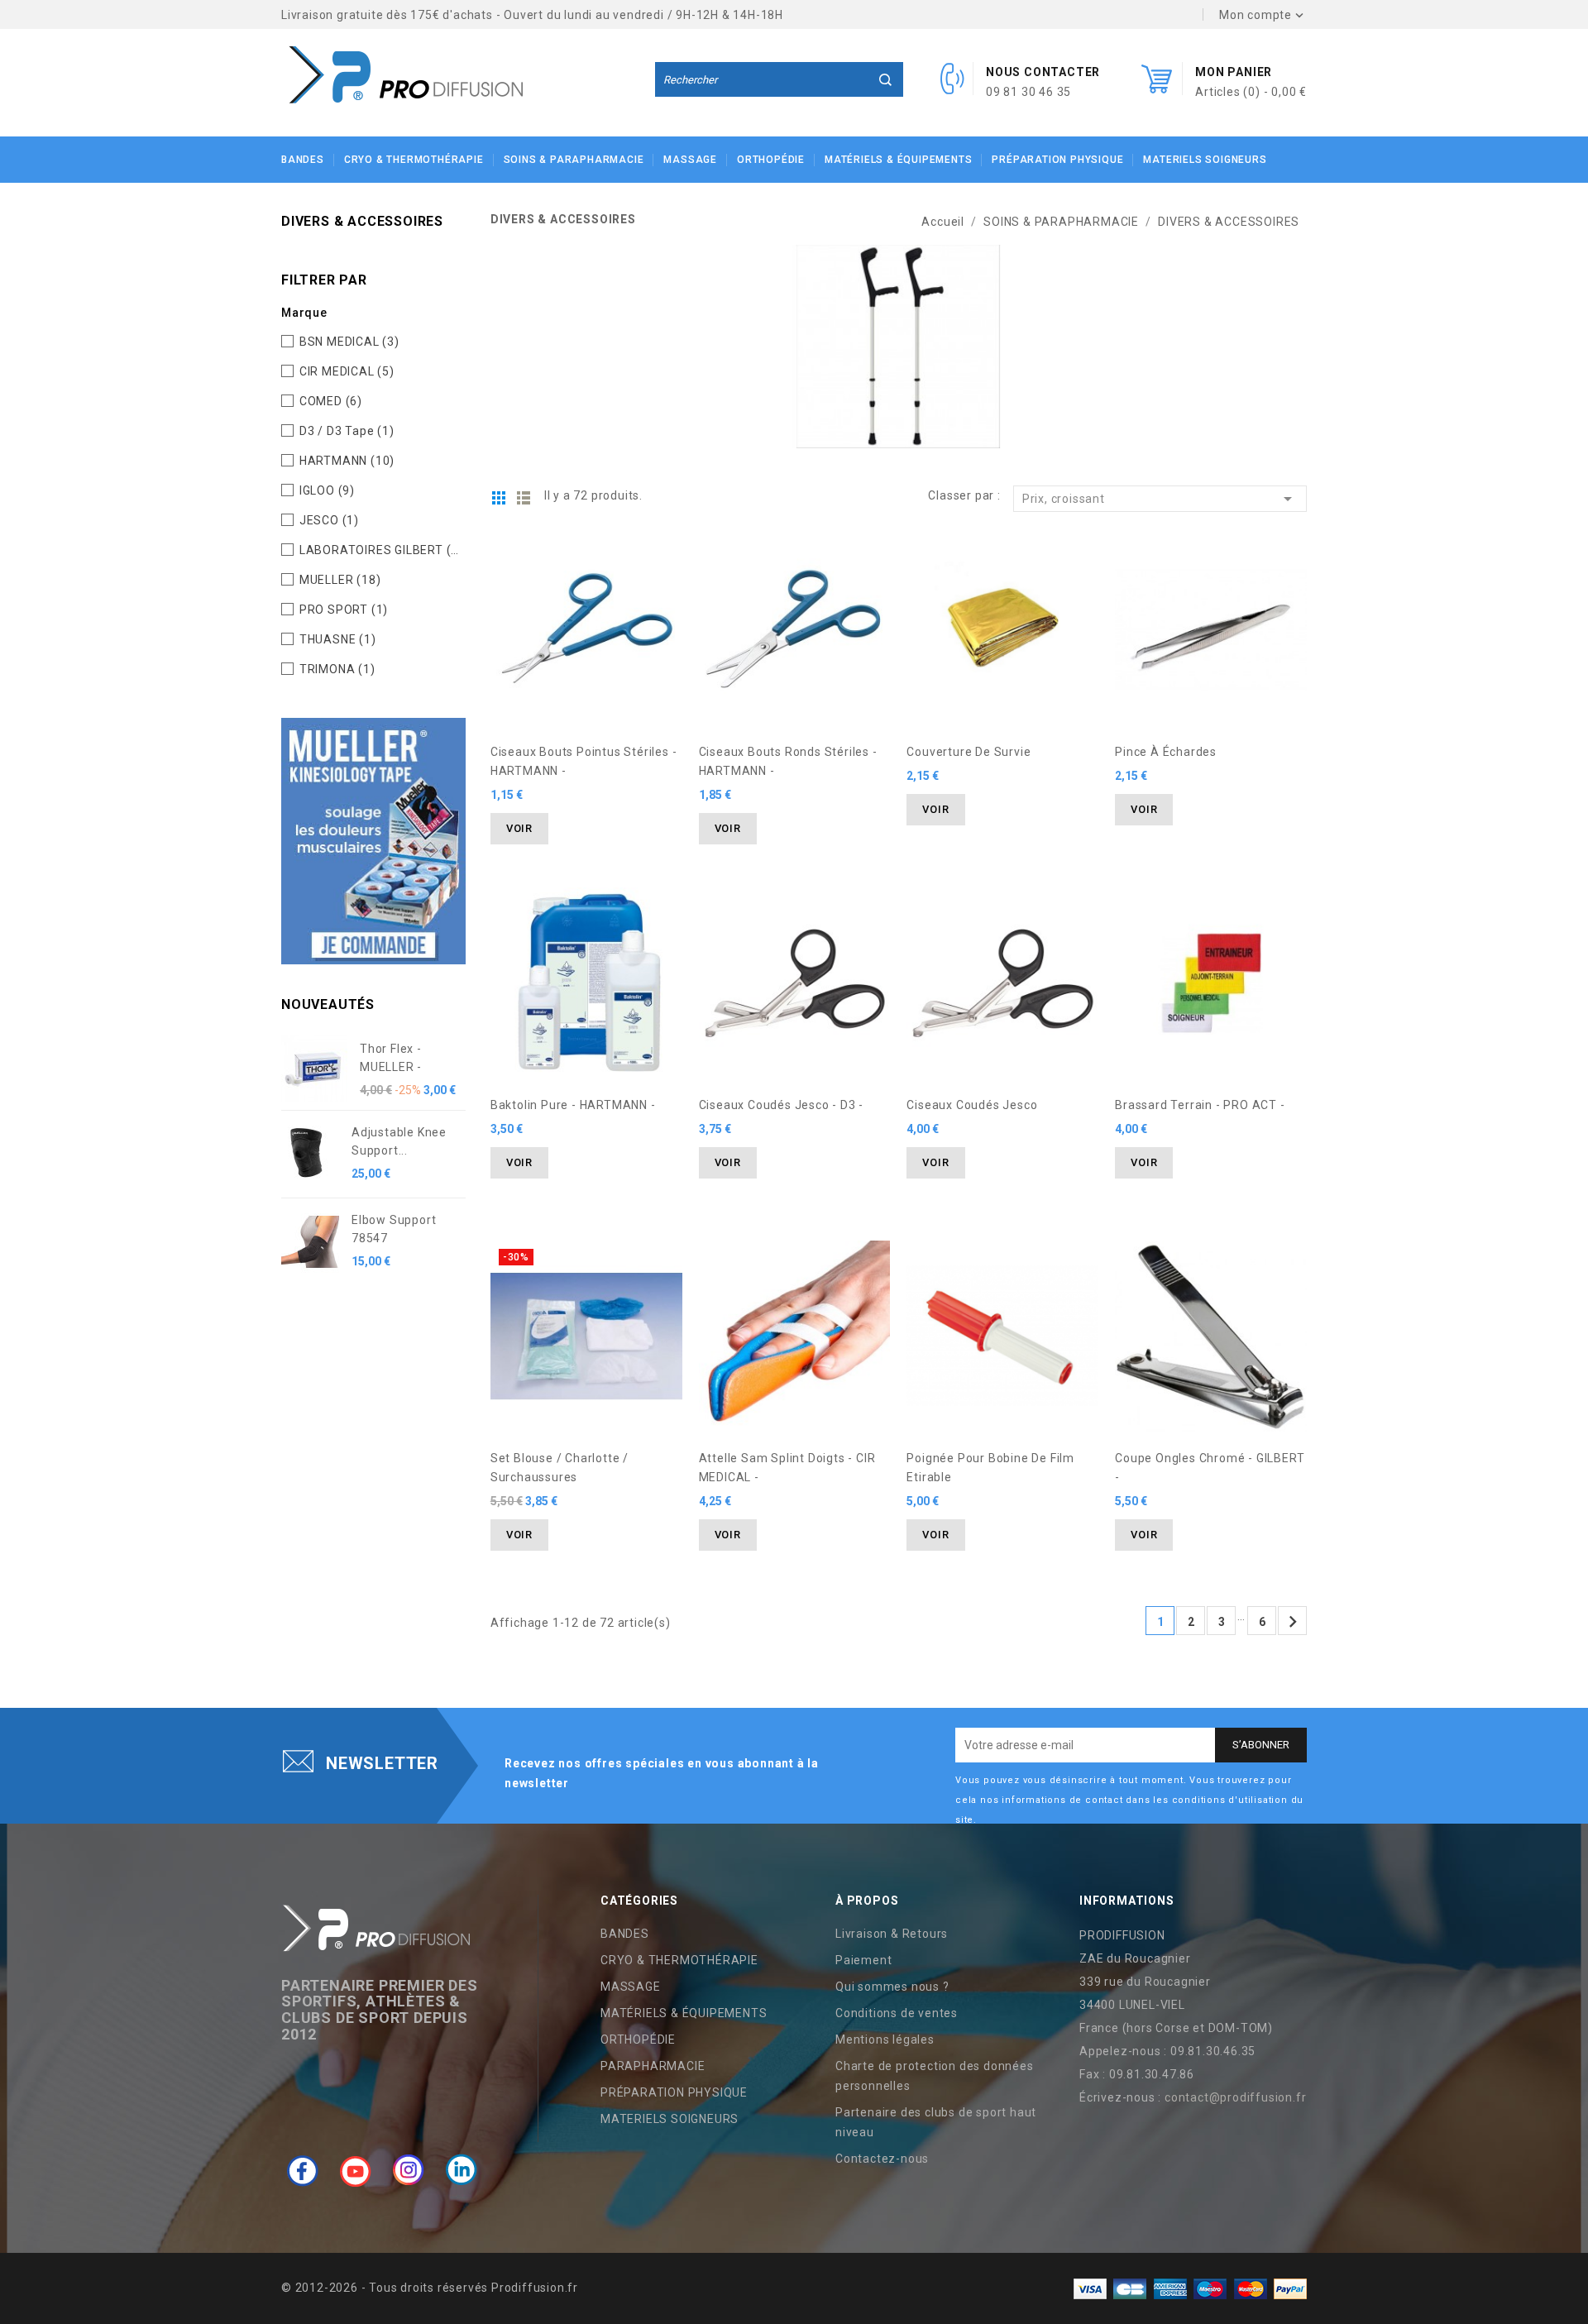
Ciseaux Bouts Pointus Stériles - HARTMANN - (584, 761)
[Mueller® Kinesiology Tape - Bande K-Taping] (373, 840)
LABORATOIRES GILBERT (379, 550)
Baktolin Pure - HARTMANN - (573, 1105)
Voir (519, 828)
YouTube (356, 2170)
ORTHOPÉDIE (771, 160)
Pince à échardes (1166, 752)
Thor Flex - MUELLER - (391, 1058)
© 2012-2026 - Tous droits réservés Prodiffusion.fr (430, 2288)
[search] (886, 79)
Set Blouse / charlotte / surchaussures (560, 1468)
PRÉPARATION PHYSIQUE (1057, 160)
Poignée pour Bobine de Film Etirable (990, 1468)
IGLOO (327, 490)
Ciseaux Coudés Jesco (972, 1105)
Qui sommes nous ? (892, 1987)
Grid (499, 498)
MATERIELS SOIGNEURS (1205, 160)
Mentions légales (885, 2039)
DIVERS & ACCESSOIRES (362, 221)
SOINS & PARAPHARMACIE (574, 160)
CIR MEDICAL (347, 371)
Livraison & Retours (892, 1934)
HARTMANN (347, 461)
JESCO (329, 520)
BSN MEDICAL (349, 342)
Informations (1127, 1901)
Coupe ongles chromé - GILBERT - (1210, 1468)
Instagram (409, 2170)
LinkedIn (462, 2170)
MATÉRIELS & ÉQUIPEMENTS (898, 160)
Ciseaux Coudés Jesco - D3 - (782, 1105)
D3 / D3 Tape (347, 431)
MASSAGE (690, 160)
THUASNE (338, 639)
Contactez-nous (882, 2159)
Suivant (1293, 1622)
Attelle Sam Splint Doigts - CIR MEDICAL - (787, 1468)
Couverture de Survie (969, 752)
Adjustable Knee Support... (399, 1141)
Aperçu (662, 555)
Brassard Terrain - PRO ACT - (1200, 1105)
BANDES (303, 160)
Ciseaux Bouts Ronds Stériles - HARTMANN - (788, 761)
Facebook (303, 2170)
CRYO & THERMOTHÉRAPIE (414, 160)
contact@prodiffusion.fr (1235, 2097)
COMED (331, 401)
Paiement (863, 1960)
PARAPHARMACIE (653, 2066)
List (524, 498)
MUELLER (340, 580)
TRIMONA (337, 669)
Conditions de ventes (897, 2013)
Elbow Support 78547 (394, 1229)
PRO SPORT (344, 610)
